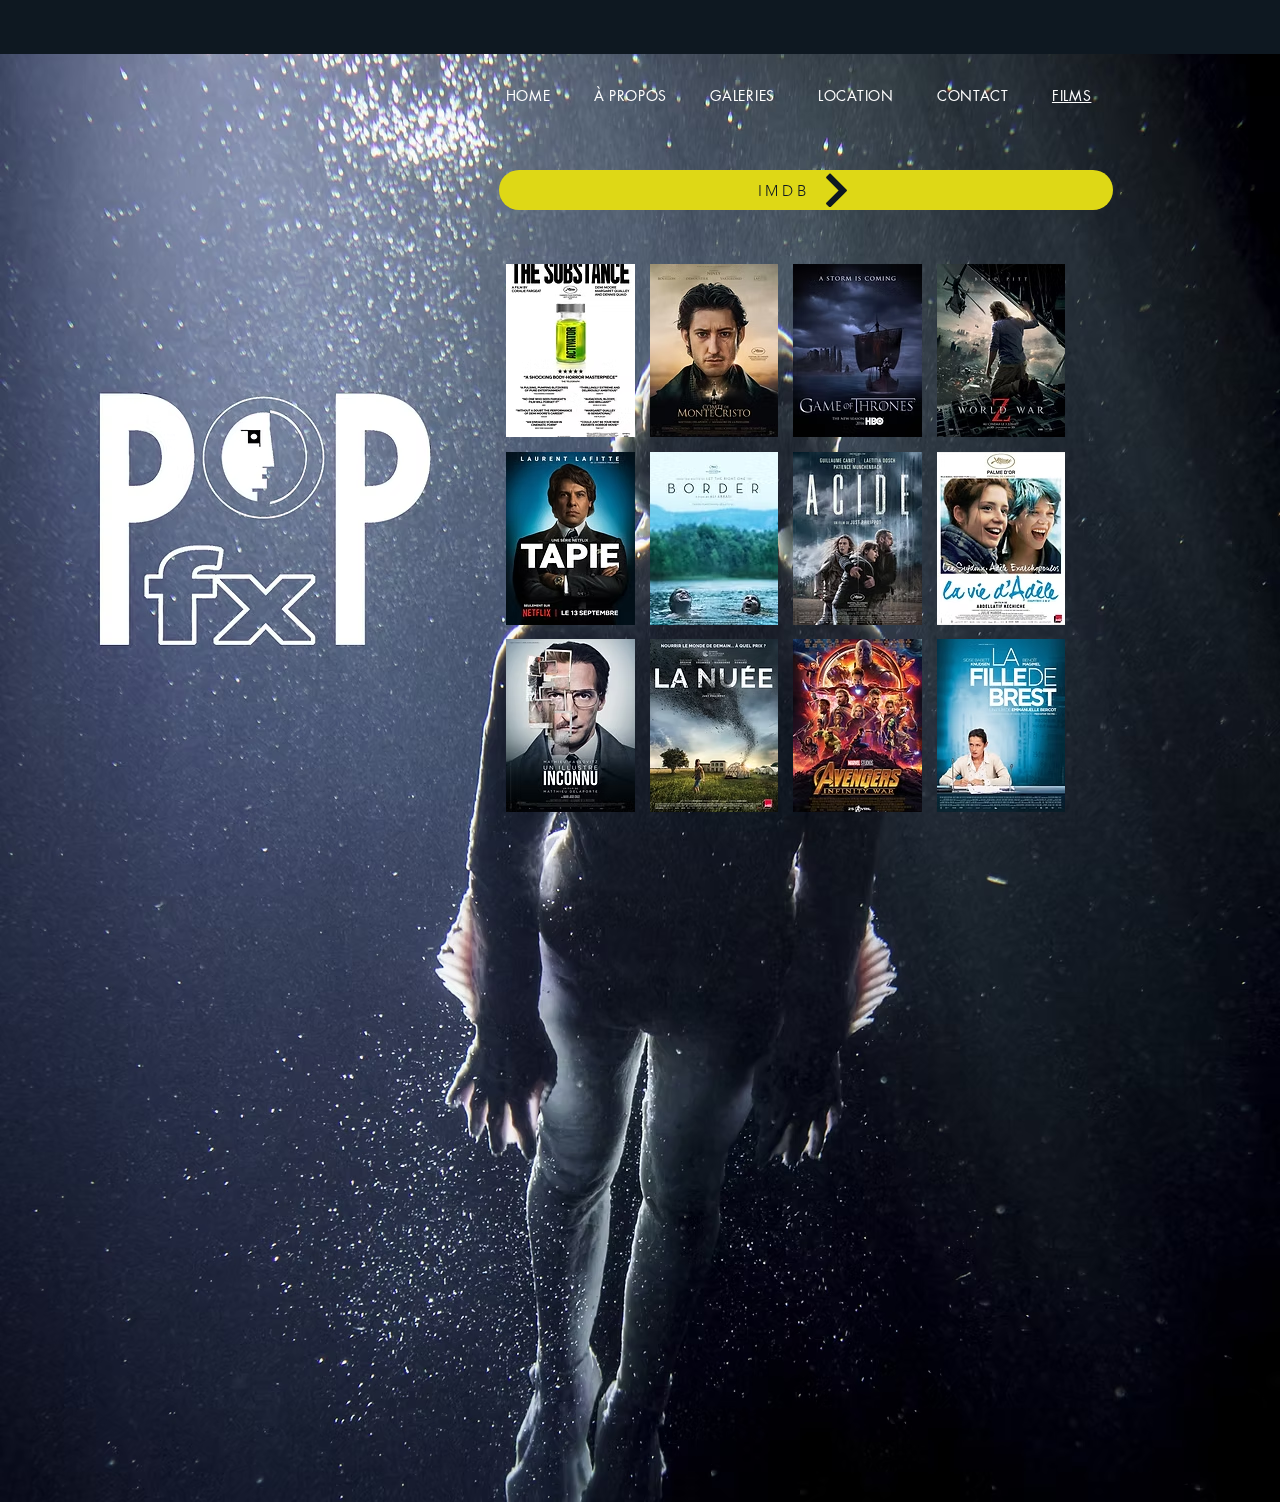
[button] (570, 350)
